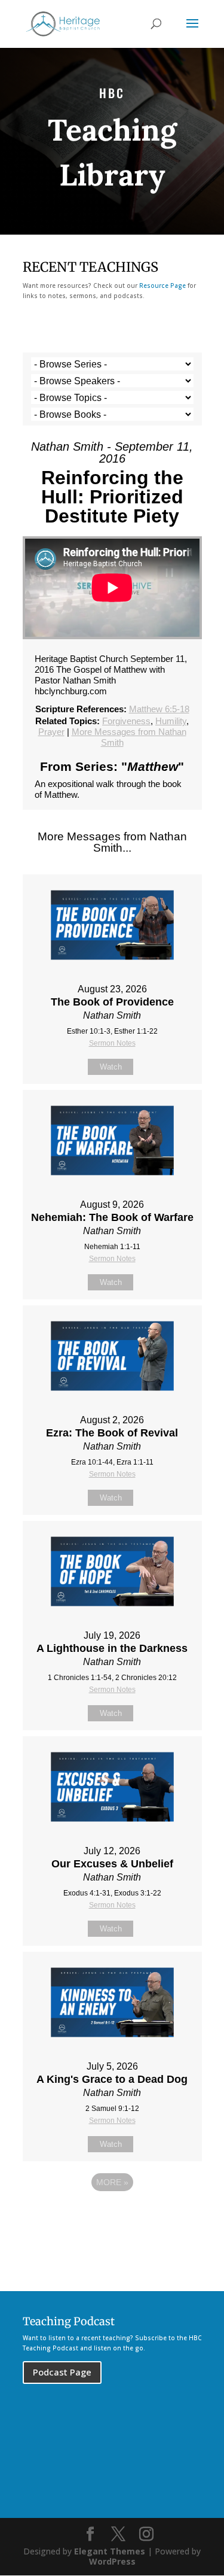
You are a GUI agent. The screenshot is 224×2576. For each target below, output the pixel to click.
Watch (111, 1067)
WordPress (112, 2561)
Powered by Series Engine (112, 2215)
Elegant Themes (110, 2551)
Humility (171, 721)
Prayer (51, 732)
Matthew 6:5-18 (159, 709)
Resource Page (162, 285)
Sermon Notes (112, 1043)
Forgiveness (126, 721)
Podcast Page (62, 2372)
